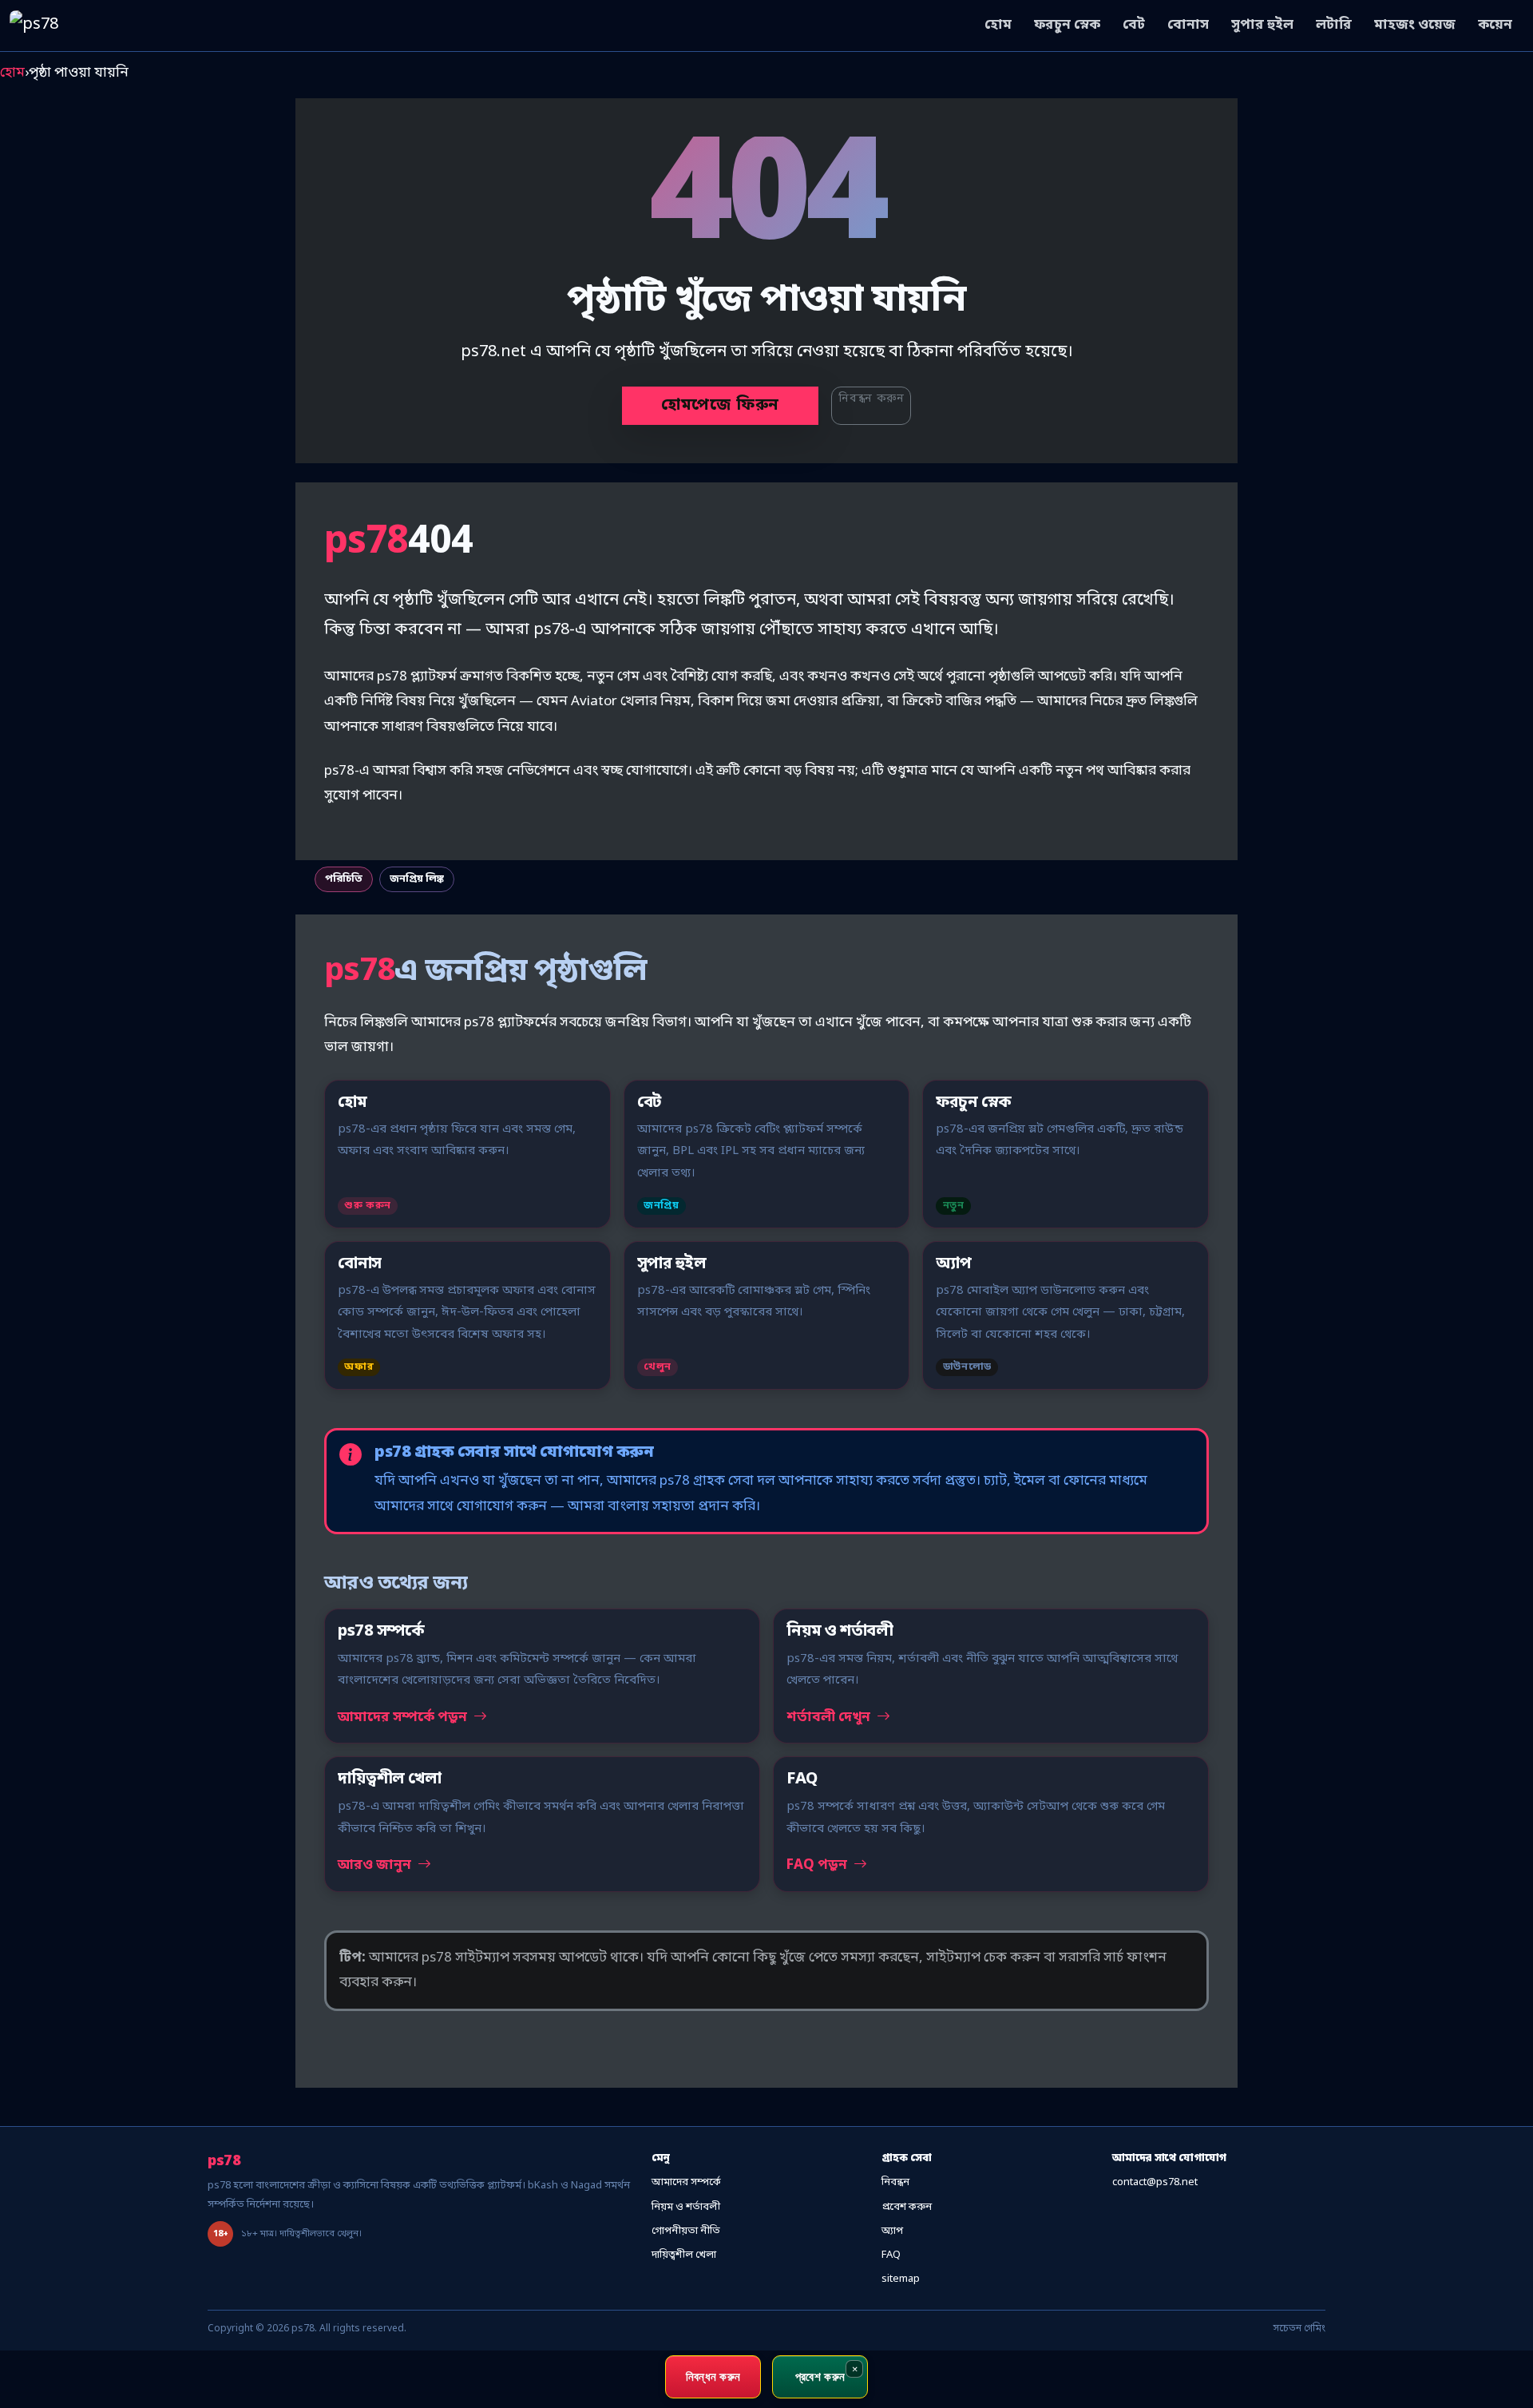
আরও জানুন (376, 1865)
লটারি (1334, 25)
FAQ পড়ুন (818, 1865)
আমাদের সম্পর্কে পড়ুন (404, 1718)
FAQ (891, 2255)
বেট (1134, 25)
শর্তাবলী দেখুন (830, 1718)
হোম (998, 25)
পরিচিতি (344, 879)
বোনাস (1188, 25)
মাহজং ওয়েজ (1415, 25)
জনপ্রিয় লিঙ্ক (417, 879)
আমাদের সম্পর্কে (686, 2182)
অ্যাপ (892, 2231)
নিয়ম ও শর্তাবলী (686, 2207)
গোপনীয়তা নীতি (686, 2231)
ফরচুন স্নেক (1067, 25)
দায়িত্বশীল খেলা (684, 2255)
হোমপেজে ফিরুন (720, 406)
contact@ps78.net (1155, 2182)
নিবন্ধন (895, 2182)
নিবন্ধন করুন (871, 399)
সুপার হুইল (1262, 25)
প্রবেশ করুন (907, 2207)
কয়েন (1495, 25)
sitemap (901, 2279)
